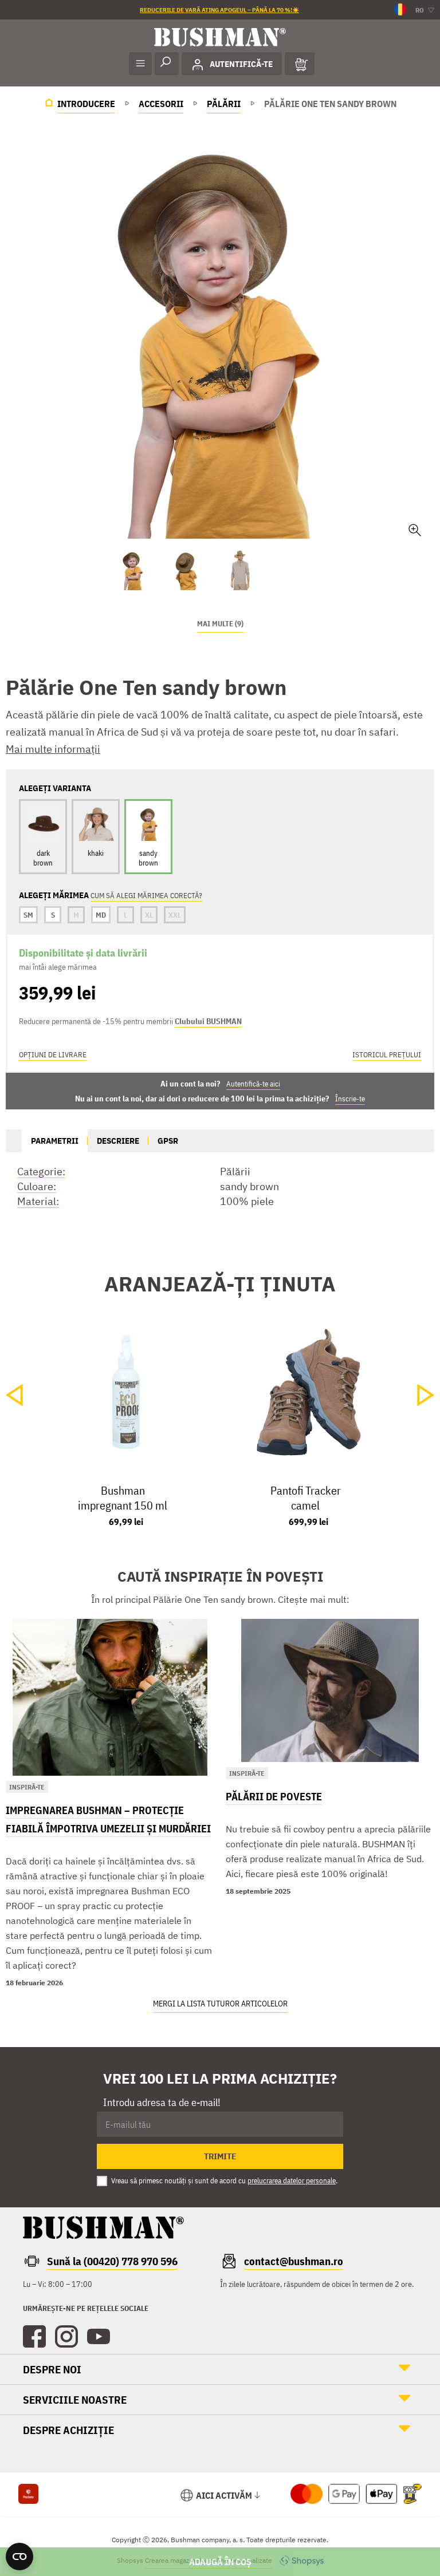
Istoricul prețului (387, 1055)
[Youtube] (99, 2337)
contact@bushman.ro (294, 2261)
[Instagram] (66, 2337)
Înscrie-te (350, 1099)
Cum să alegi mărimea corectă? (146, 896)
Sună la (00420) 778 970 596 (112, 2261)
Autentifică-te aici (253, 1084)
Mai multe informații (53, 749)
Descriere (118, 1141)
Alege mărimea (220, 2562)
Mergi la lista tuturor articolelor (220, 2004)
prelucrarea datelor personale (292, 2181)
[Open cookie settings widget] (19, 2557)
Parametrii (55, 1141)
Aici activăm (224, 2495)
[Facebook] (34, 2337)
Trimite (220, 2156)
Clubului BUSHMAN (208, 1021)
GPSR (168, 1141)
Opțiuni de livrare (53, 1055)
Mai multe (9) (220, 624)
